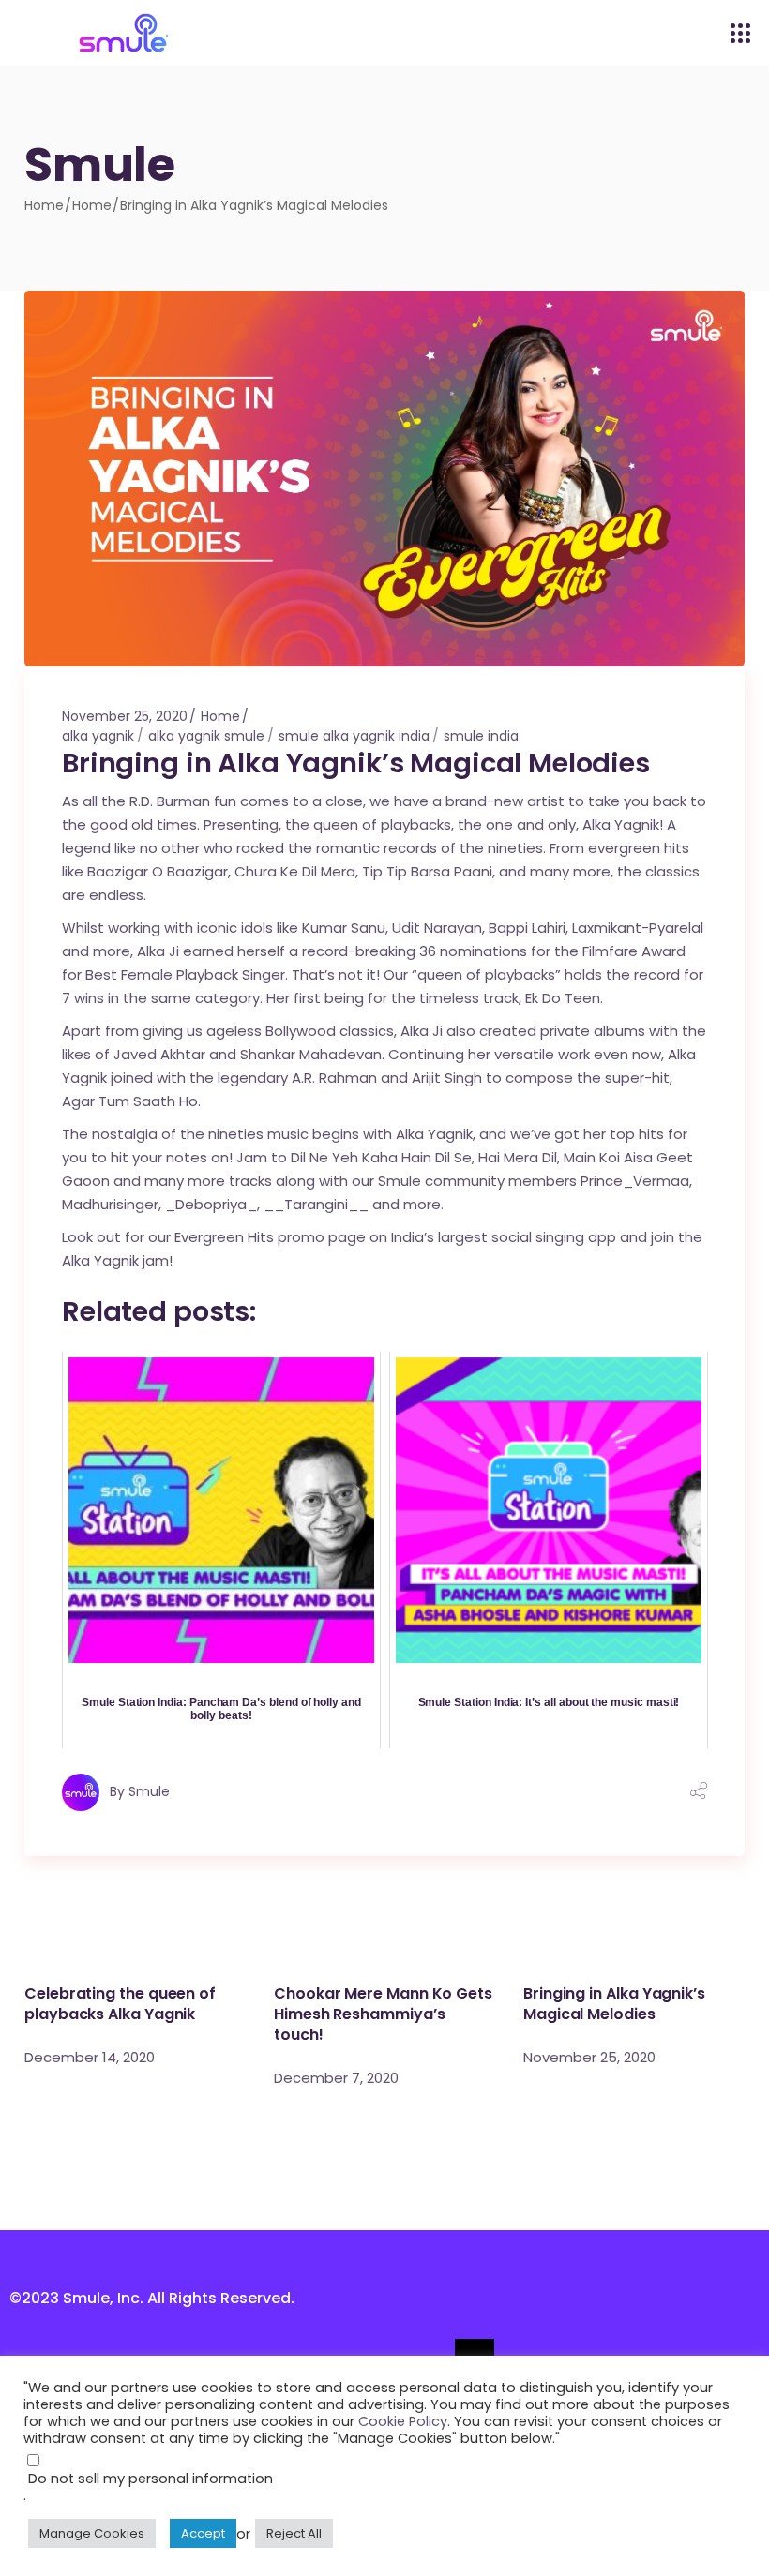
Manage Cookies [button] (92, 2533)
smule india (481, 736)
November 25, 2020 (125, 716)
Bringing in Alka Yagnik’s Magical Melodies (614, 2004)
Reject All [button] (294, 2533)
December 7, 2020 (336, 2078)
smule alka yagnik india (354, 736)
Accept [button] (203, 2533)
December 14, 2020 (90, 2057)
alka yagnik (98, 736)
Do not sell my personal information (151, 2479)
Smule (149, 1790)
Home (92, 205)
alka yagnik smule (206, 736)
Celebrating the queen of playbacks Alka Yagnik (120, 2004)
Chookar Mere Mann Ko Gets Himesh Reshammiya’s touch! (383, 2014)
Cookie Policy (403, 2421)
